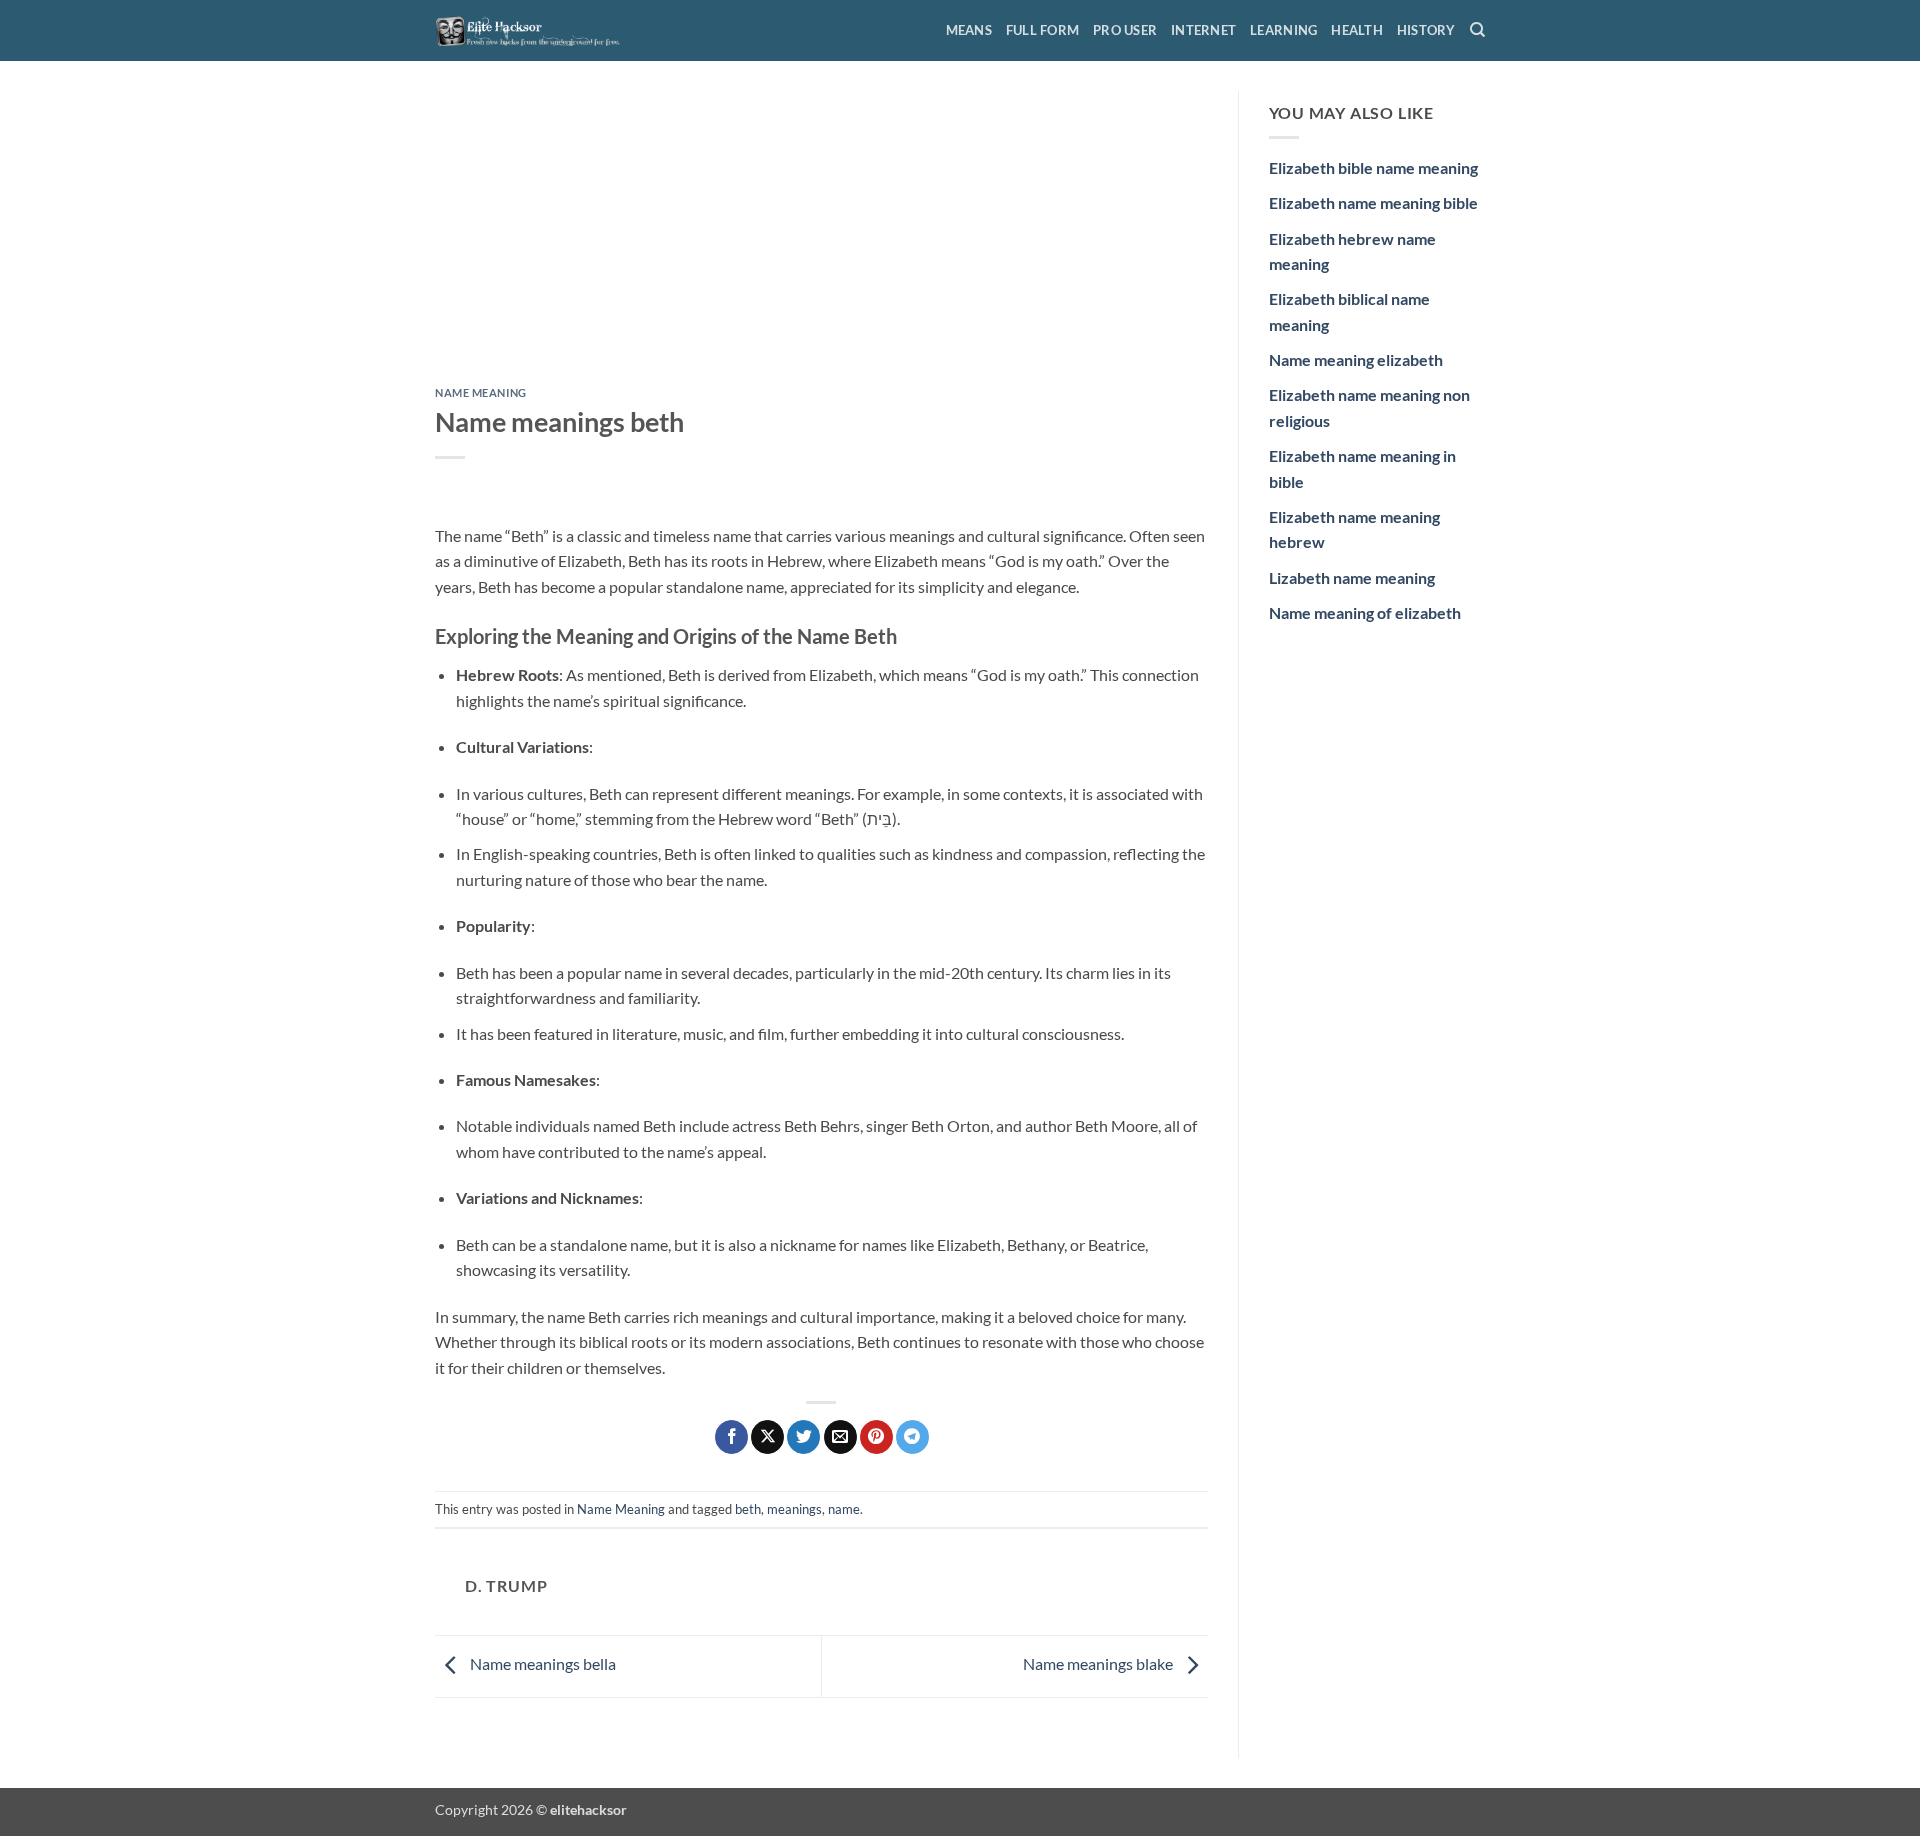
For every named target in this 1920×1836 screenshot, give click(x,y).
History (1426, 30)
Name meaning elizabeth (1356, 359)
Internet (1203, 30)
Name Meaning (481, 392)
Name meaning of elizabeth (1365, 612)
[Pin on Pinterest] (876, 1437)
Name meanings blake (1099, 1663)
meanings (794, 1509)
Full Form (1042, 30)
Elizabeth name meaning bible (1373, 202)
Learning (1283, 30)
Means (969, 30)
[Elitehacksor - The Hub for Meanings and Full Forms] (535, 30)
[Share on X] (767, 1437)
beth (748, 1509)
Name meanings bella (541, 1663)
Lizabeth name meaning (1352, 577)
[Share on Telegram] (912, 1437)
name (844, 1509)
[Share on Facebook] (731, 1437)
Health (1357, 30)
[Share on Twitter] (803, 1437)
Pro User (1125, 30)
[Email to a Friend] (840, 1437)
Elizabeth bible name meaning (1373, 167)
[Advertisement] (821, 239)
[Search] (1477, 30)
